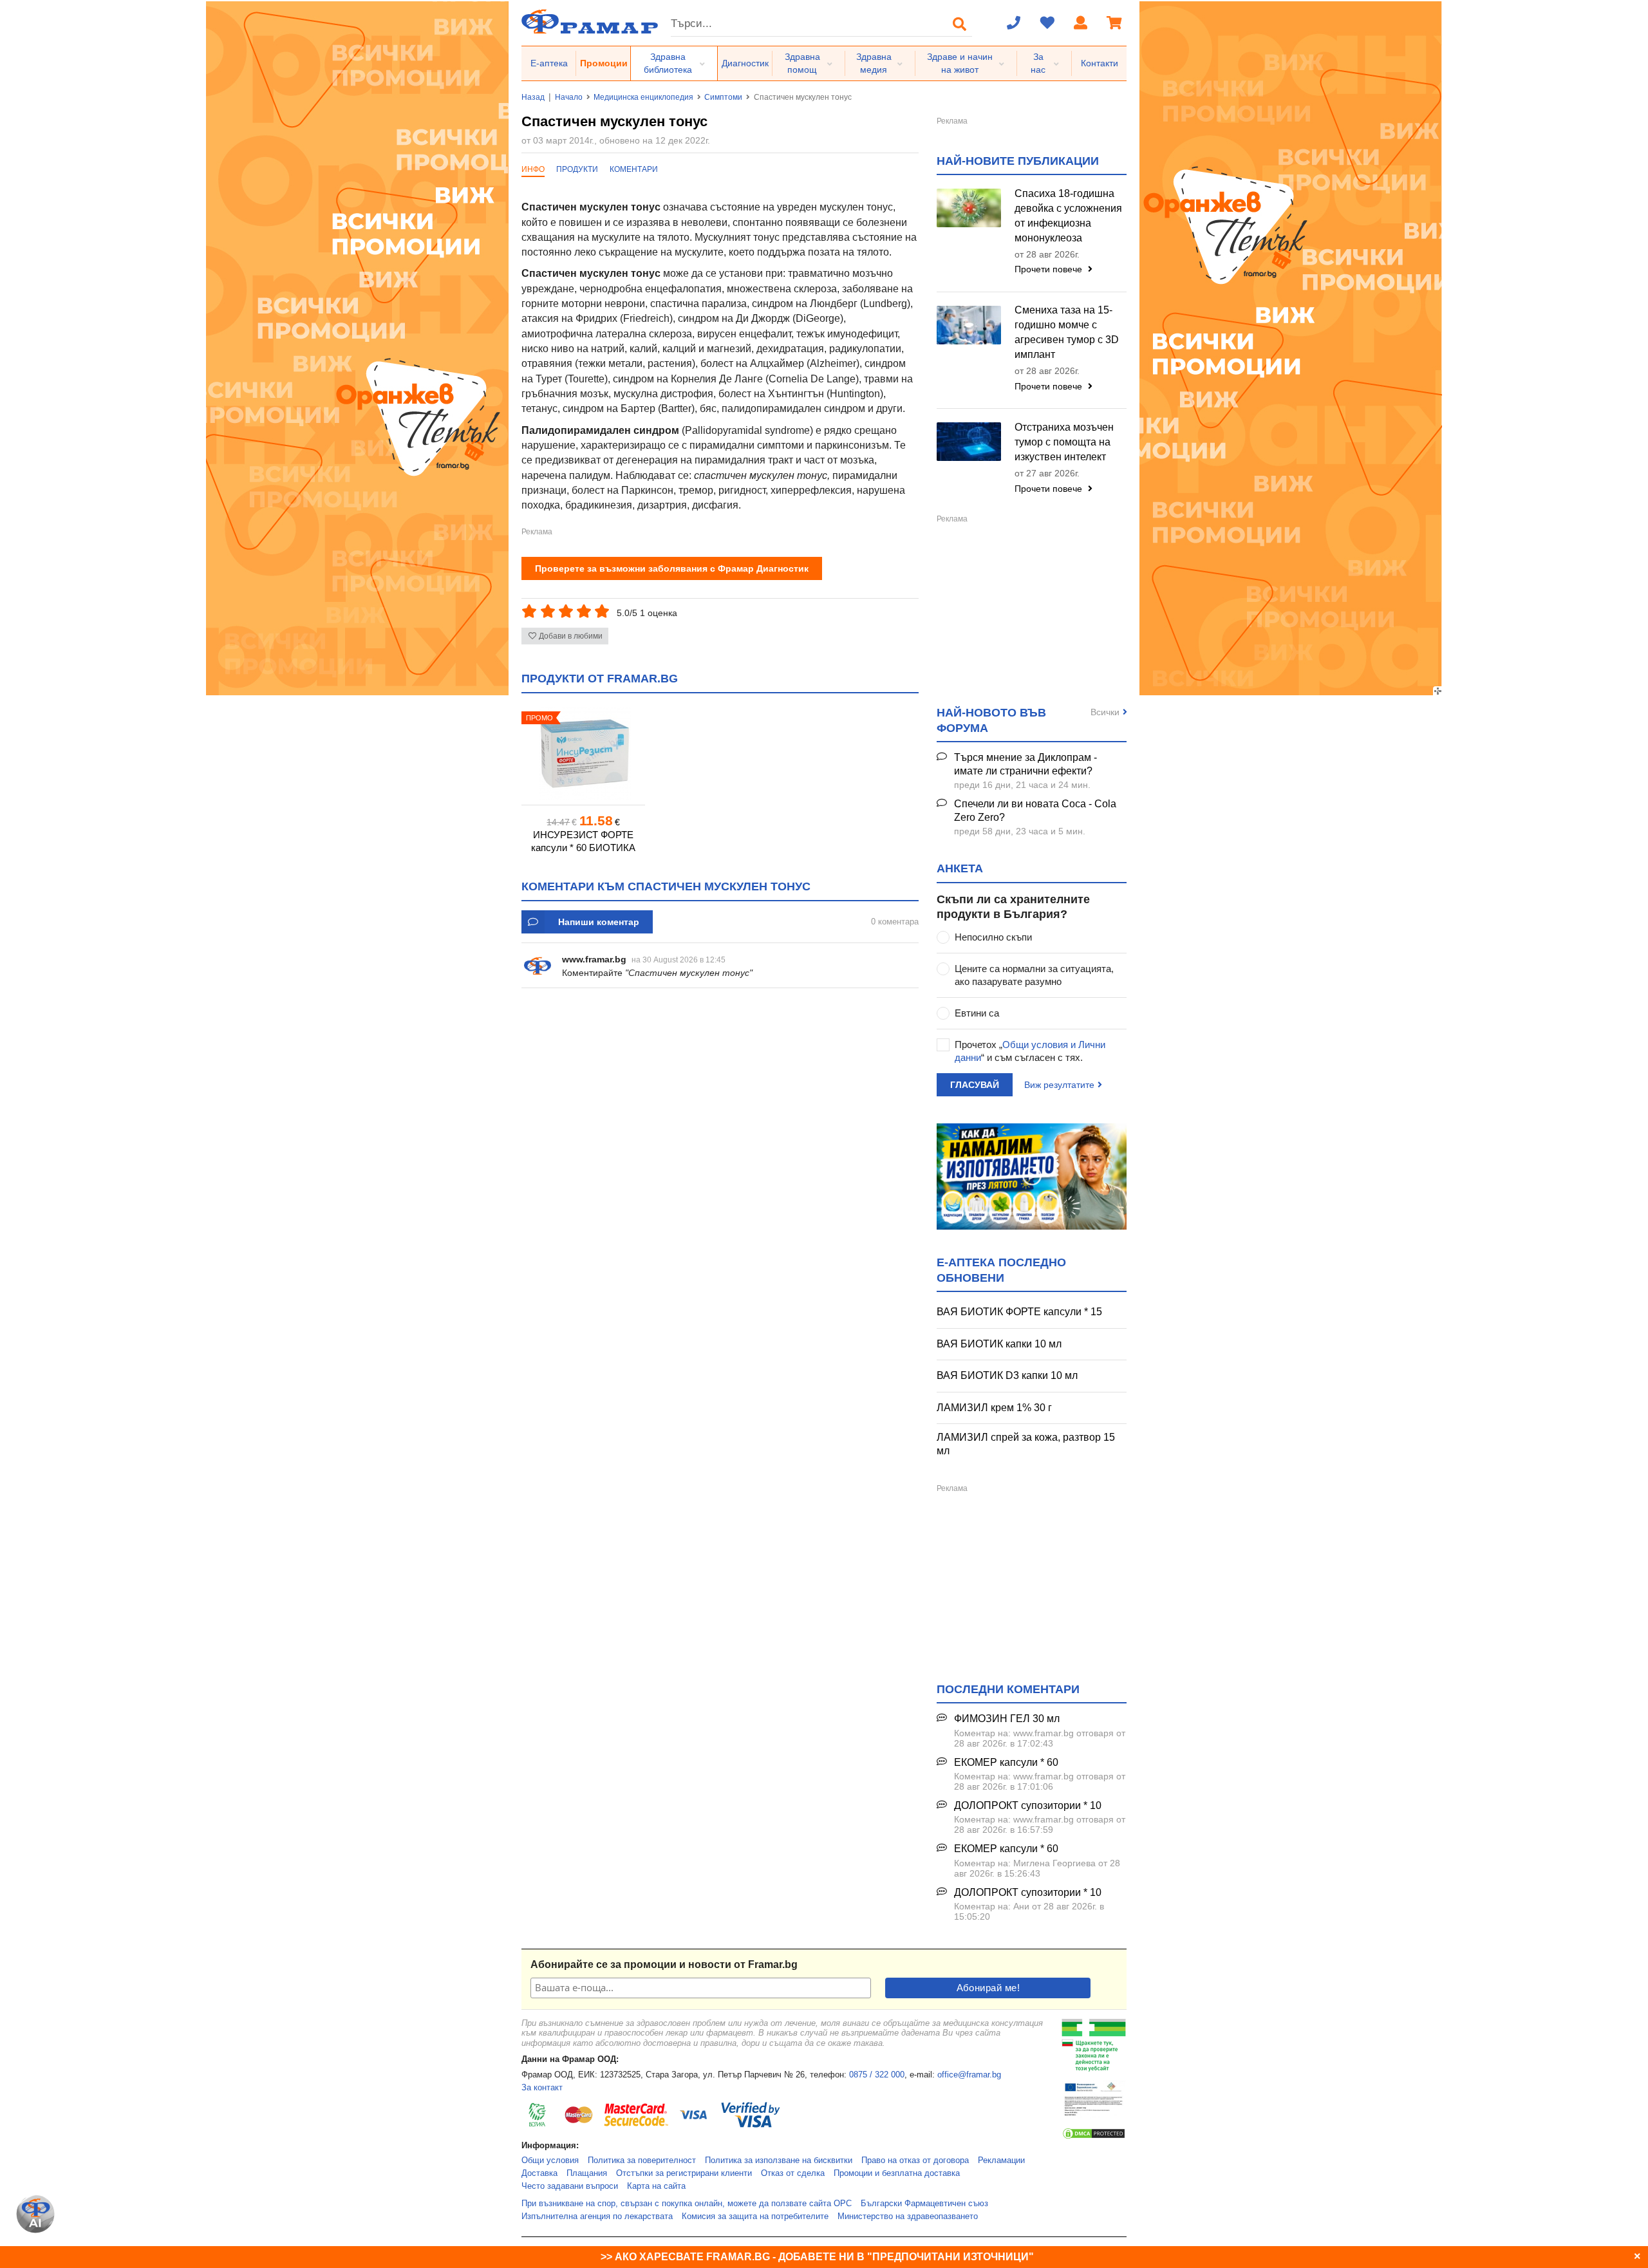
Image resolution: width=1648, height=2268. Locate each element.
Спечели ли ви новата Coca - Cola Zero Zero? (1035, 811)
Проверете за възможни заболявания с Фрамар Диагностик (672, 568)
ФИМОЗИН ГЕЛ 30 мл (1007, 1719)
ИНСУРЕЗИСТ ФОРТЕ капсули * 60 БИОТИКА (583, 841)
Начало (569, 97)
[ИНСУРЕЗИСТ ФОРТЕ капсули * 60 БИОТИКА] (583, 754)
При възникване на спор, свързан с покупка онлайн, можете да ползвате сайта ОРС (687, 2204)
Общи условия (550, 2160)
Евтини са (977, 1013)
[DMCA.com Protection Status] (1094, 2137)
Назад (533, 97)
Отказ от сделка (793, 2173)
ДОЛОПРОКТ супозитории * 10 (1028, 1805)
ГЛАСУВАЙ (975, 1085)
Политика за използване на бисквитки (779, 2160)
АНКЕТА (960, 868)
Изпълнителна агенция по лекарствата (597, 2216)
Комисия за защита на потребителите (755, 2216)
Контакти (1100, 63)
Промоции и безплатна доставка (897, 2173)
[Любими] (1047, 24)
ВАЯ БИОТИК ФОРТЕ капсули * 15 (1019, 1312)
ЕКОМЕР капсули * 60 (1006, 1762)
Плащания (587, 2173)
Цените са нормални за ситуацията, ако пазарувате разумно (1034, 975)
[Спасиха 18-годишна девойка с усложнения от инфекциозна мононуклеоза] (969, 208)
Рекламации (1001, 2160)
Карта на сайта (656, 2186)
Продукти (577, 169)
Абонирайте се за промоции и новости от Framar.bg (664, 1964)
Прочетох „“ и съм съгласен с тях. (1030, 1051)
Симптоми (723, 97)
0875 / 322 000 (877, 2075)
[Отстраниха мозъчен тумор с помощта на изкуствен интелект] (969, 442)
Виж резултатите (1059, 1085)
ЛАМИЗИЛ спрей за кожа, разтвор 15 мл (1026, 1444)
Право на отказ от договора (915, 2160)
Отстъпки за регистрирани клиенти (684, 2173)
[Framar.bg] (590, 23)
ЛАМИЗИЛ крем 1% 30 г (994, 1408)
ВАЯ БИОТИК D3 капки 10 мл (1007, 1375)
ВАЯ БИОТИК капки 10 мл (999, 1344)
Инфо (533, 169)
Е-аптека (549, 63)
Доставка (539, 2173)
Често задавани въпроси (570, 2186)
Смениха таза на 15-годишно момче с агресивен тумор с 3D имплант (1067, 332)
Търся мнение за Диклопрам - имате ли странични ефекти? (1025, 764)
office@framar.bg (969, 2075)
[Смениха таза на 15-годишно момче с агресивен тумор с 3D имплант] (969, 325)
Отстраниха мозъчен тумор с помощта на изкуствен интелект (1064, 442)
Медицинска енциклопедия (643, 97)
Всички (1105, 712)
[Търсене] (960, 24)
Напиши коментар (599, 922)
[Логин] (1081, 24)
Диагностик (745, 63)
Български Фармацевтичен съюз (924, 2204)
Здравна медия (874, 63)
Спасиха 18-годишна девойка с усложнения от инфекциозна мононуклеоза (1068, 216)
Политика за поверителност (642, 2160)
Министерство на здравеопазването (908, 2216)
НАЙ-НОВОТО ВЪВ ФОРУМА (991, 720)
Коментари (634, 169)
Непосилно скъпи (993, 937)
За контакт (542, 2088)
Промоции (604, 63)
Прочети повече (1050, 269)
